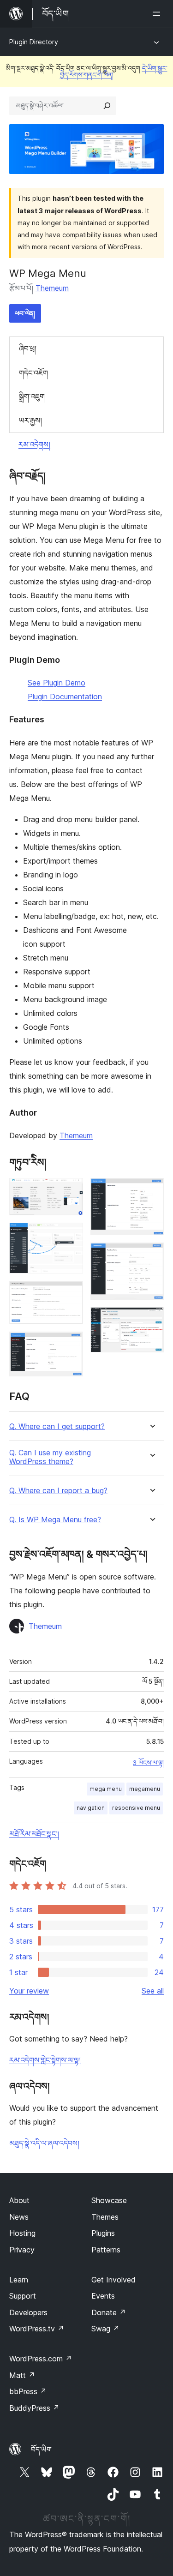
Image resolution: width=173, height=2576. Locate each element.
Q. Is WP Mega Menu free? (55, 1520)
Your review (29, 1991)
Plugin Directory (34, 42)
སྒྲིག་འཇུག (32, 396)
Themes (105, 2217)
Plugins (103, 2233)
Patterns (106, 2250)
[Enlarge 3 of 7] (71, 1293)
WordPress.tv (37, 2329)
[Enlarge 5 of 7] (151, 1190)
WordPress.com (41, 2359)
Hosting (22, 2233)
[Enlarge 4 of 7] (71, 1344)
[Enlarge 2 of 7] (71, 1235)
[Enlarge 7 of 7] (151, 1320)
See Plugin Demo (57, 683)
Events (103, 2296)
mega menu (106, 1789)
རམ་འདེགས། (34, 444)
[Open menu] (158, 14)
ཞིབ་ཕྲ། (28, 348)
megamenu (145, 1789)
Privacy (22, 2250)
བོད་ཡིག (41, 2450)
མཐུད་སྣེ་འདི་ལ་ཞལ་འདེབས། (44, 2143)
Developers (28, 2312)
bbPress (28, 2391)
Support (23, 2296)
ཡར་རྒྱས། (30, 420)
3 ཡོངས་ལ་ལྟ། (148, 1763)
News (19, 2217)
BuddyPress (34, 2408)
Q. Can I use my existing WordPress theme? (50, 1457)
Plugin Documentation (65, 697)
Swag (105, 2329)
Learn (19, 2280)
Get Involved (113, 2280)
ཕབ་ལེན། (25, 313)
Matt (22, 2375)
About (19, 2200)
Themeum (52, 288)
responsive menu (136, 1808)
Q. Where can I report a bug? (58, 1491)
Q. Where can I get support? (57, 1426)
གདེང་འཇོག (33, 373)
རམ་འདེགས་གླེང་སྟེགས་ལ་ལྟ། (45, 2060)
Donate (109, 2312)
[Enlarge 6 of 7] (151, 1255)
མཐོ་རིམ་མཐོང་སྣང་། (34, 1834)
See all (153, 1991)
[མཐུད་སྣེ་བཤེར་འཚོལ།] (107, 106)
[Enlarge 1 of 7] (71, 1190)
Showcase (109, 2200)
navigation (91, 1808)
